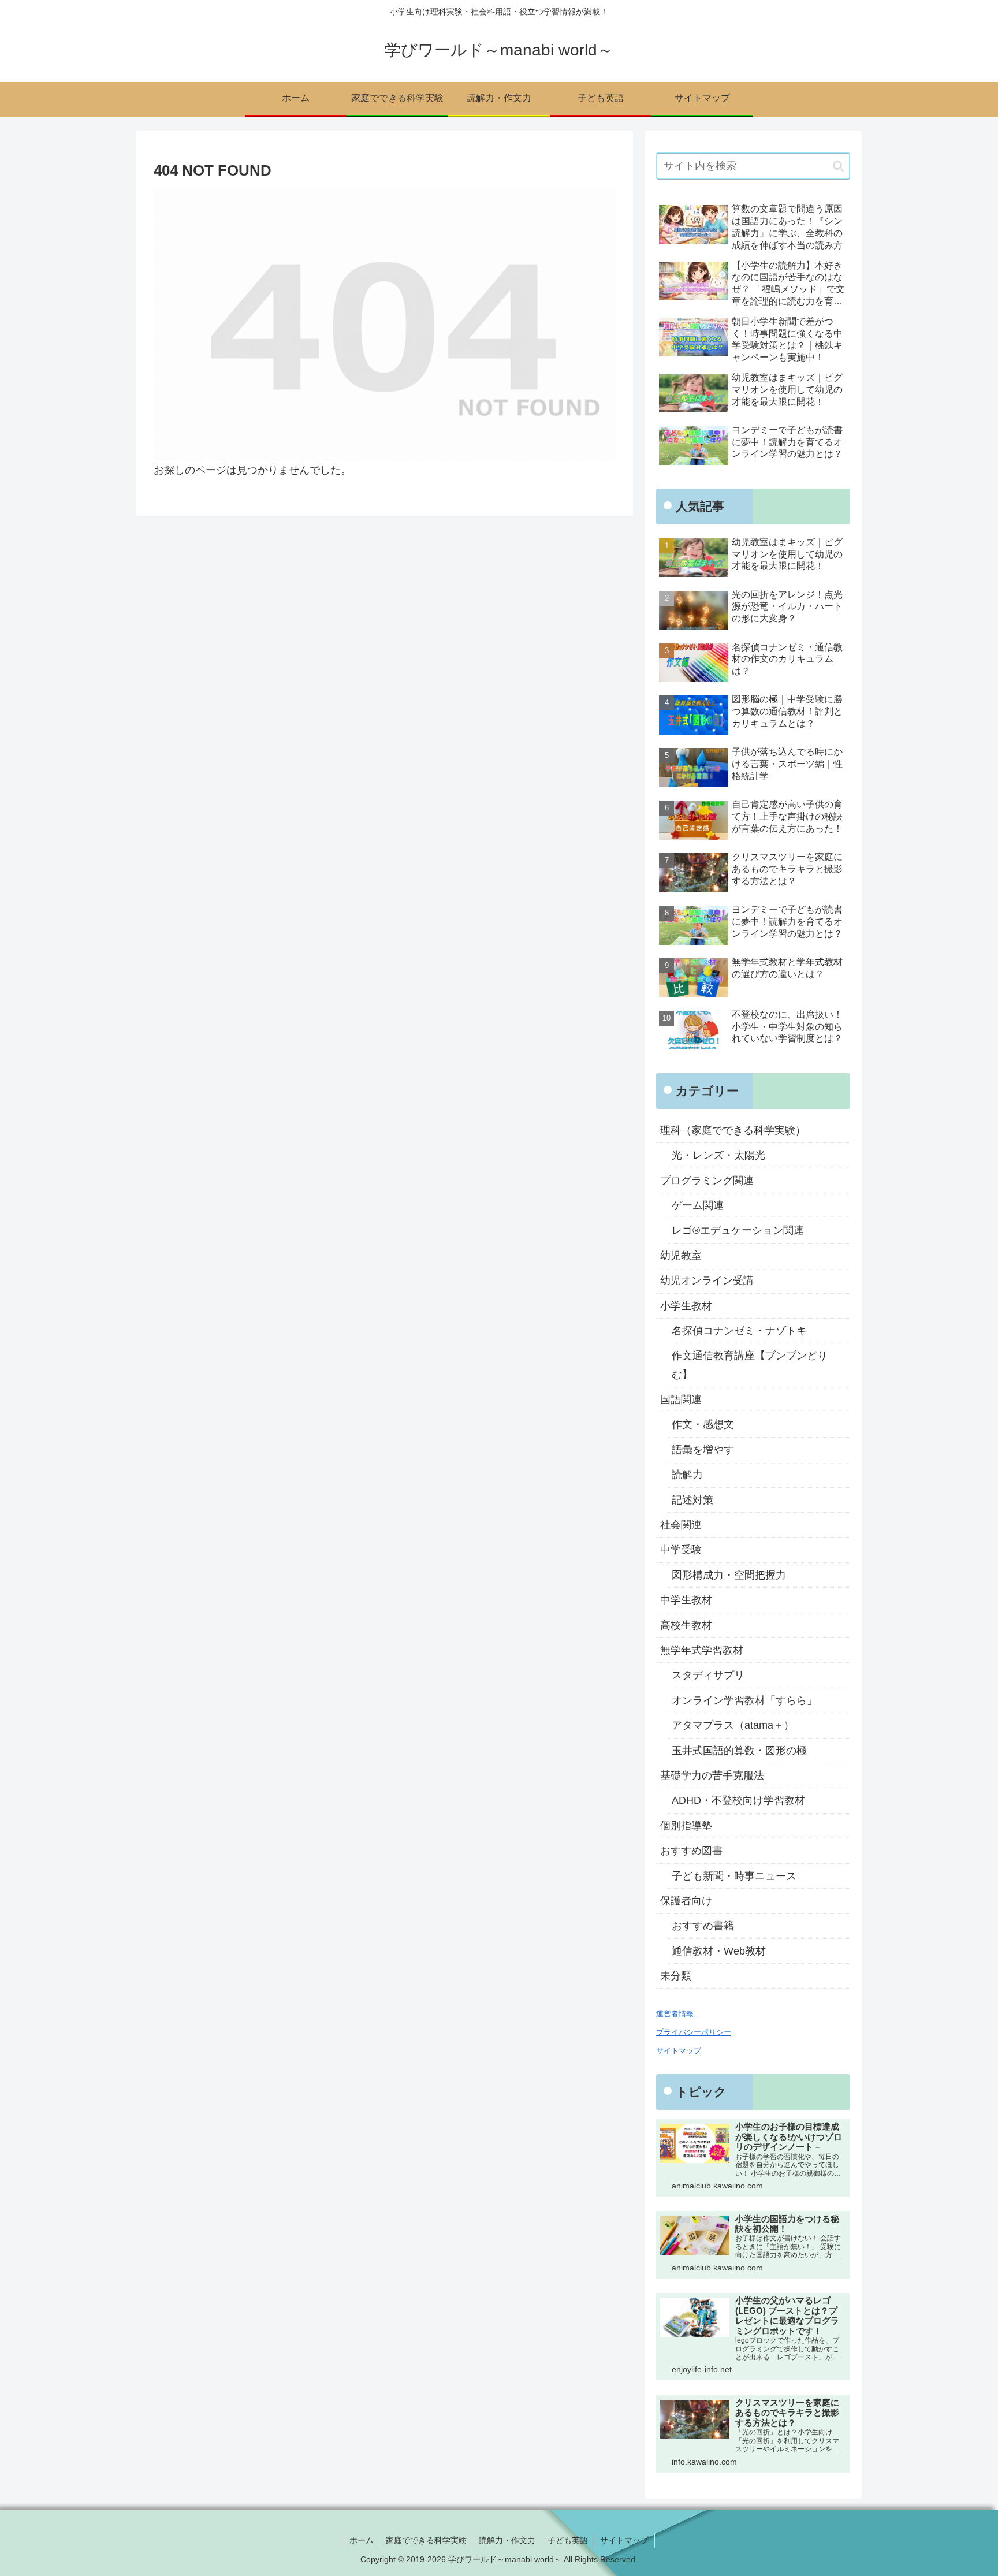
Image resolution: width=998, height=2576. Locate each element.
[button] (838, 166)
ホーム (362, 2540)
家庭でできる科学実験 (426, 2540)
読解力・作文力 (507, 2540)
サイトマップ (624, 2540)
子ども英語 (568, 2540)
